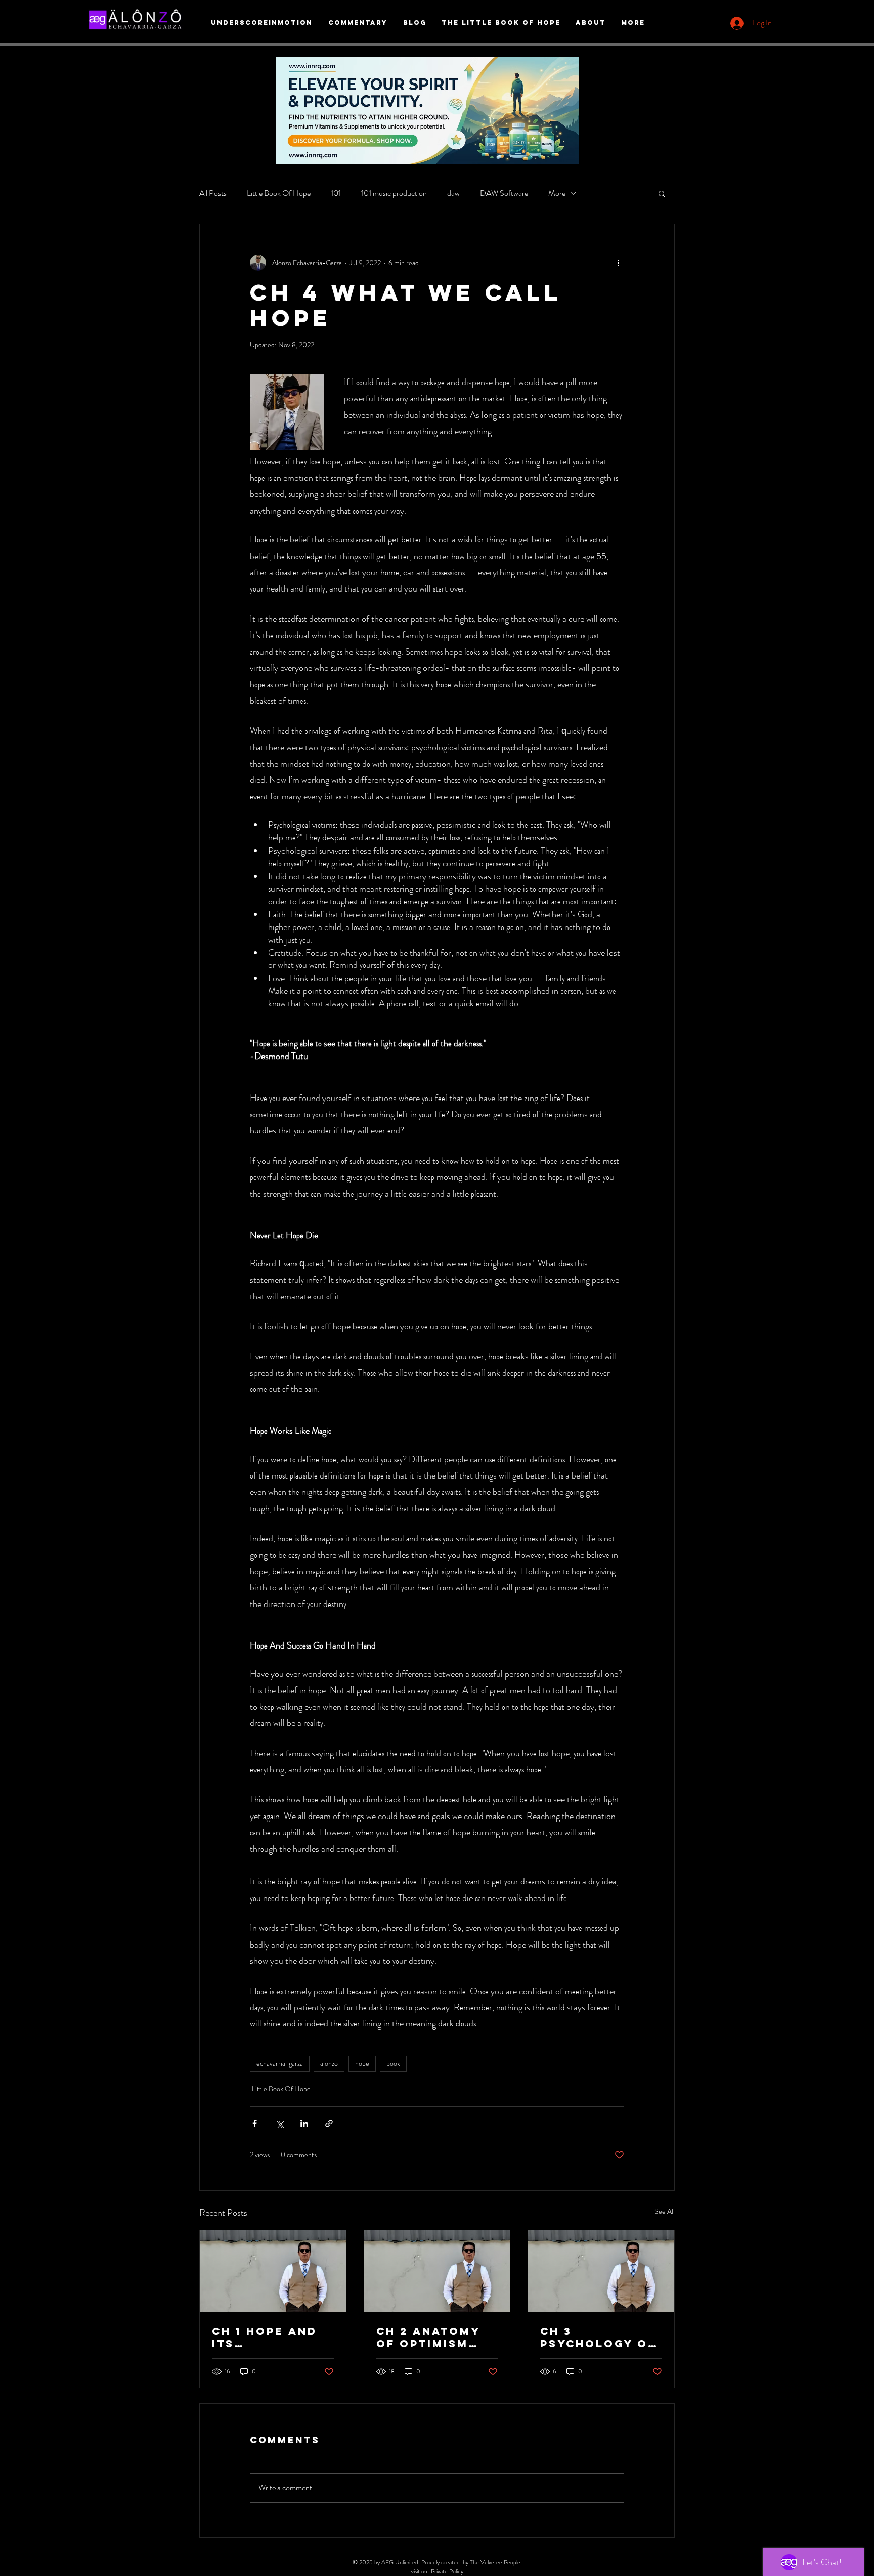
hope (362, 2063)
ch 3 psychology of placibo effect (599, 2337)
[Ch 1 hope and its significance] (273, 2271)
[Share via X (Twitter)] (279, 2123)
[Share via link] (329, 2123)
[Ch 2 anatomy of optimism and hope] (437, 2271)
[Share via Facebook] (255, 2123)
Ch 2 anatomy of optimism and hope (428, 2337)
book (393, 2063)
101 (336, 193)
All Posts (213, 193)
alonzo (329, 2063)
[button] (662, 193)
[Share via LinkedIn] (304, 2123)
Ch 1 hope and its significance (265, 2337)
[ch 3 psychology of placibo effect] (601, 2271)
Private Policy (447, 2571)
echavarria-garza (280, 2063)
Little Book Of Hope (279, 193)
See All (665, 2211)
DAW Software (504, 193)
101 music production (394, 193)
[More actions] (618, 263)
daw (453, 193)
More (557, 193)
